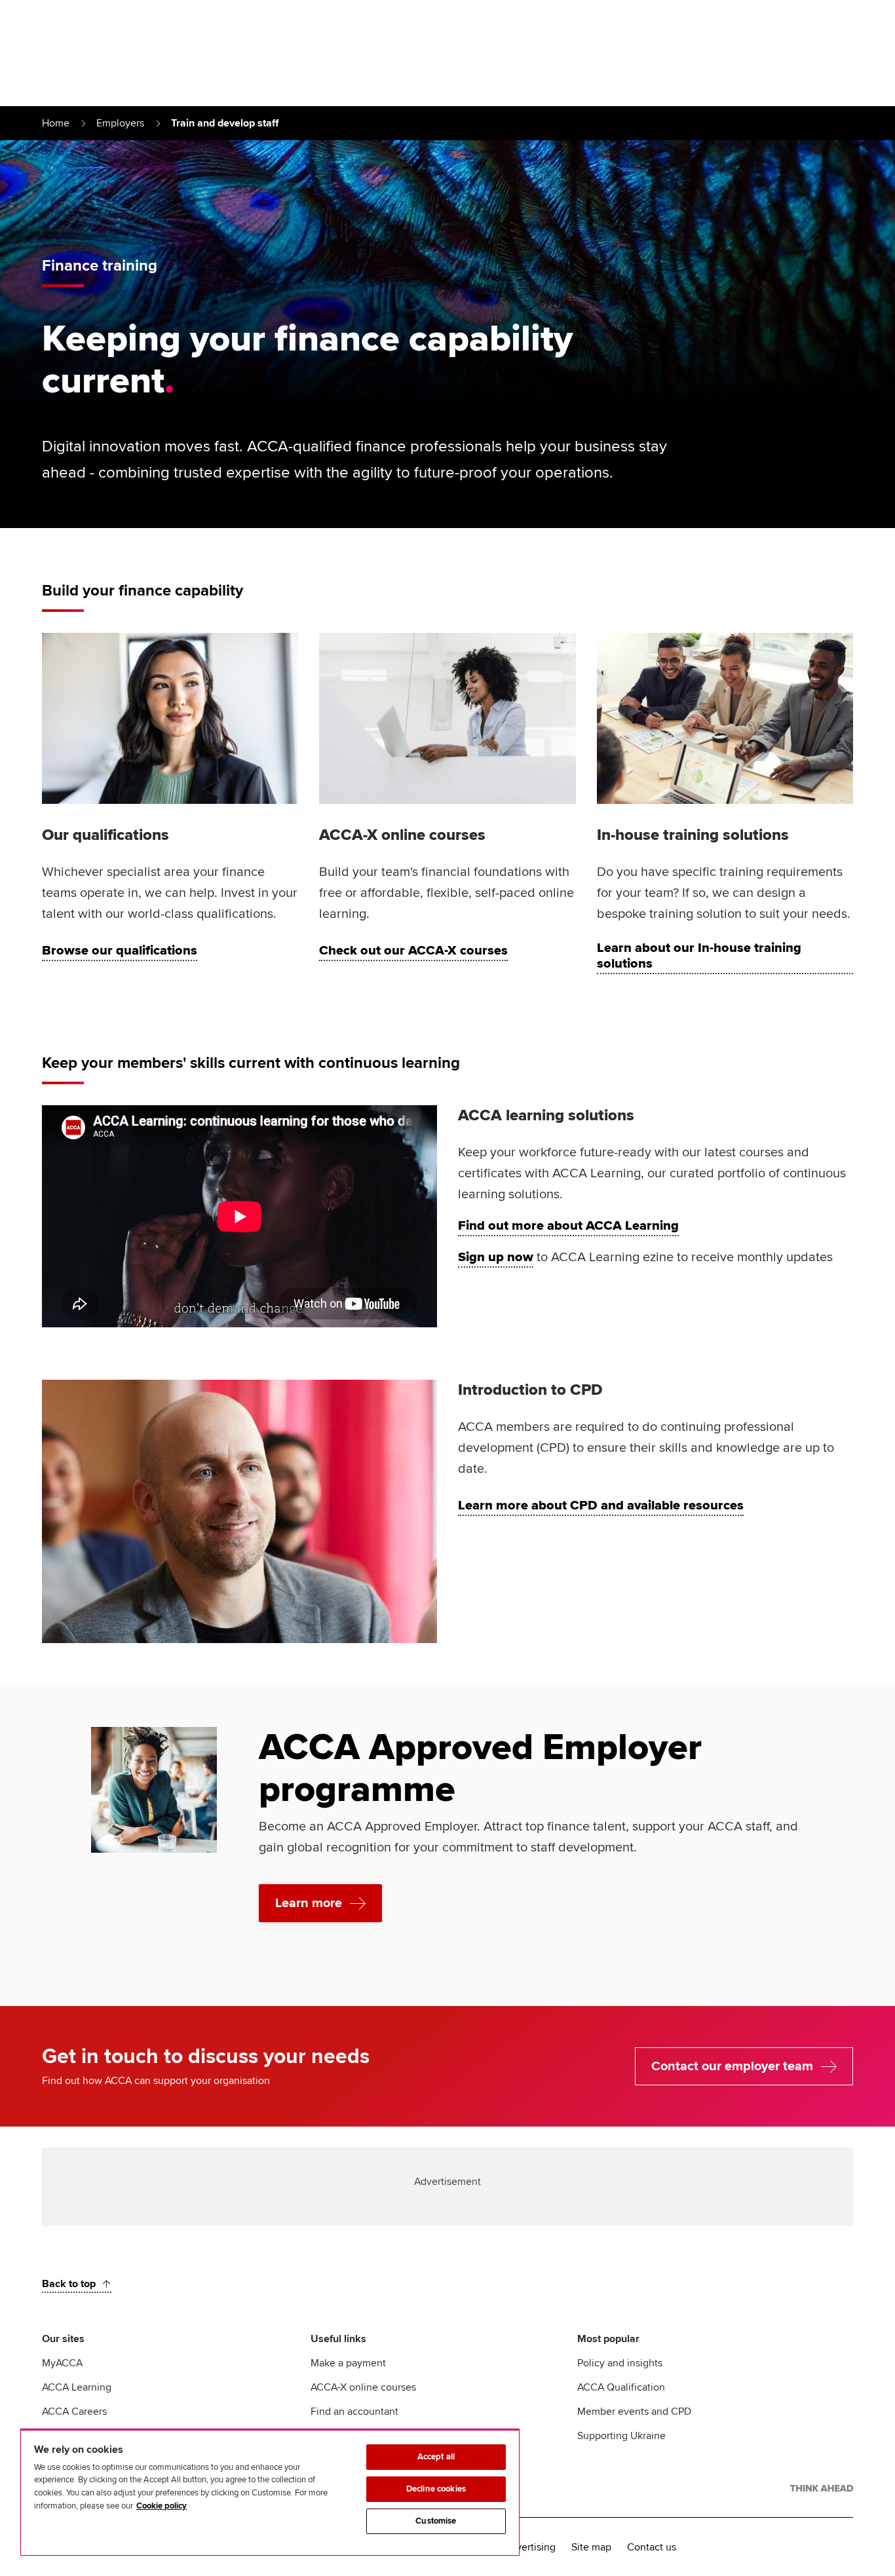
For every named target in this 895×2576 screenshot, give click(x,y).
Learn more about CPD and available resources (601, 1506)
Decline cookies (436, 2489)
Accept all (436, 2457)
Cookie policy (162, 2506)
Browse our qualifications (120, 951)
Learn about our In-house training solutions (699, 956)
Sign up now (496, 1257)
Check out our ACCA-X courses (413, 951)
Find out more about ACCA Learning (568, 1226)
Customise (436, 2521)
